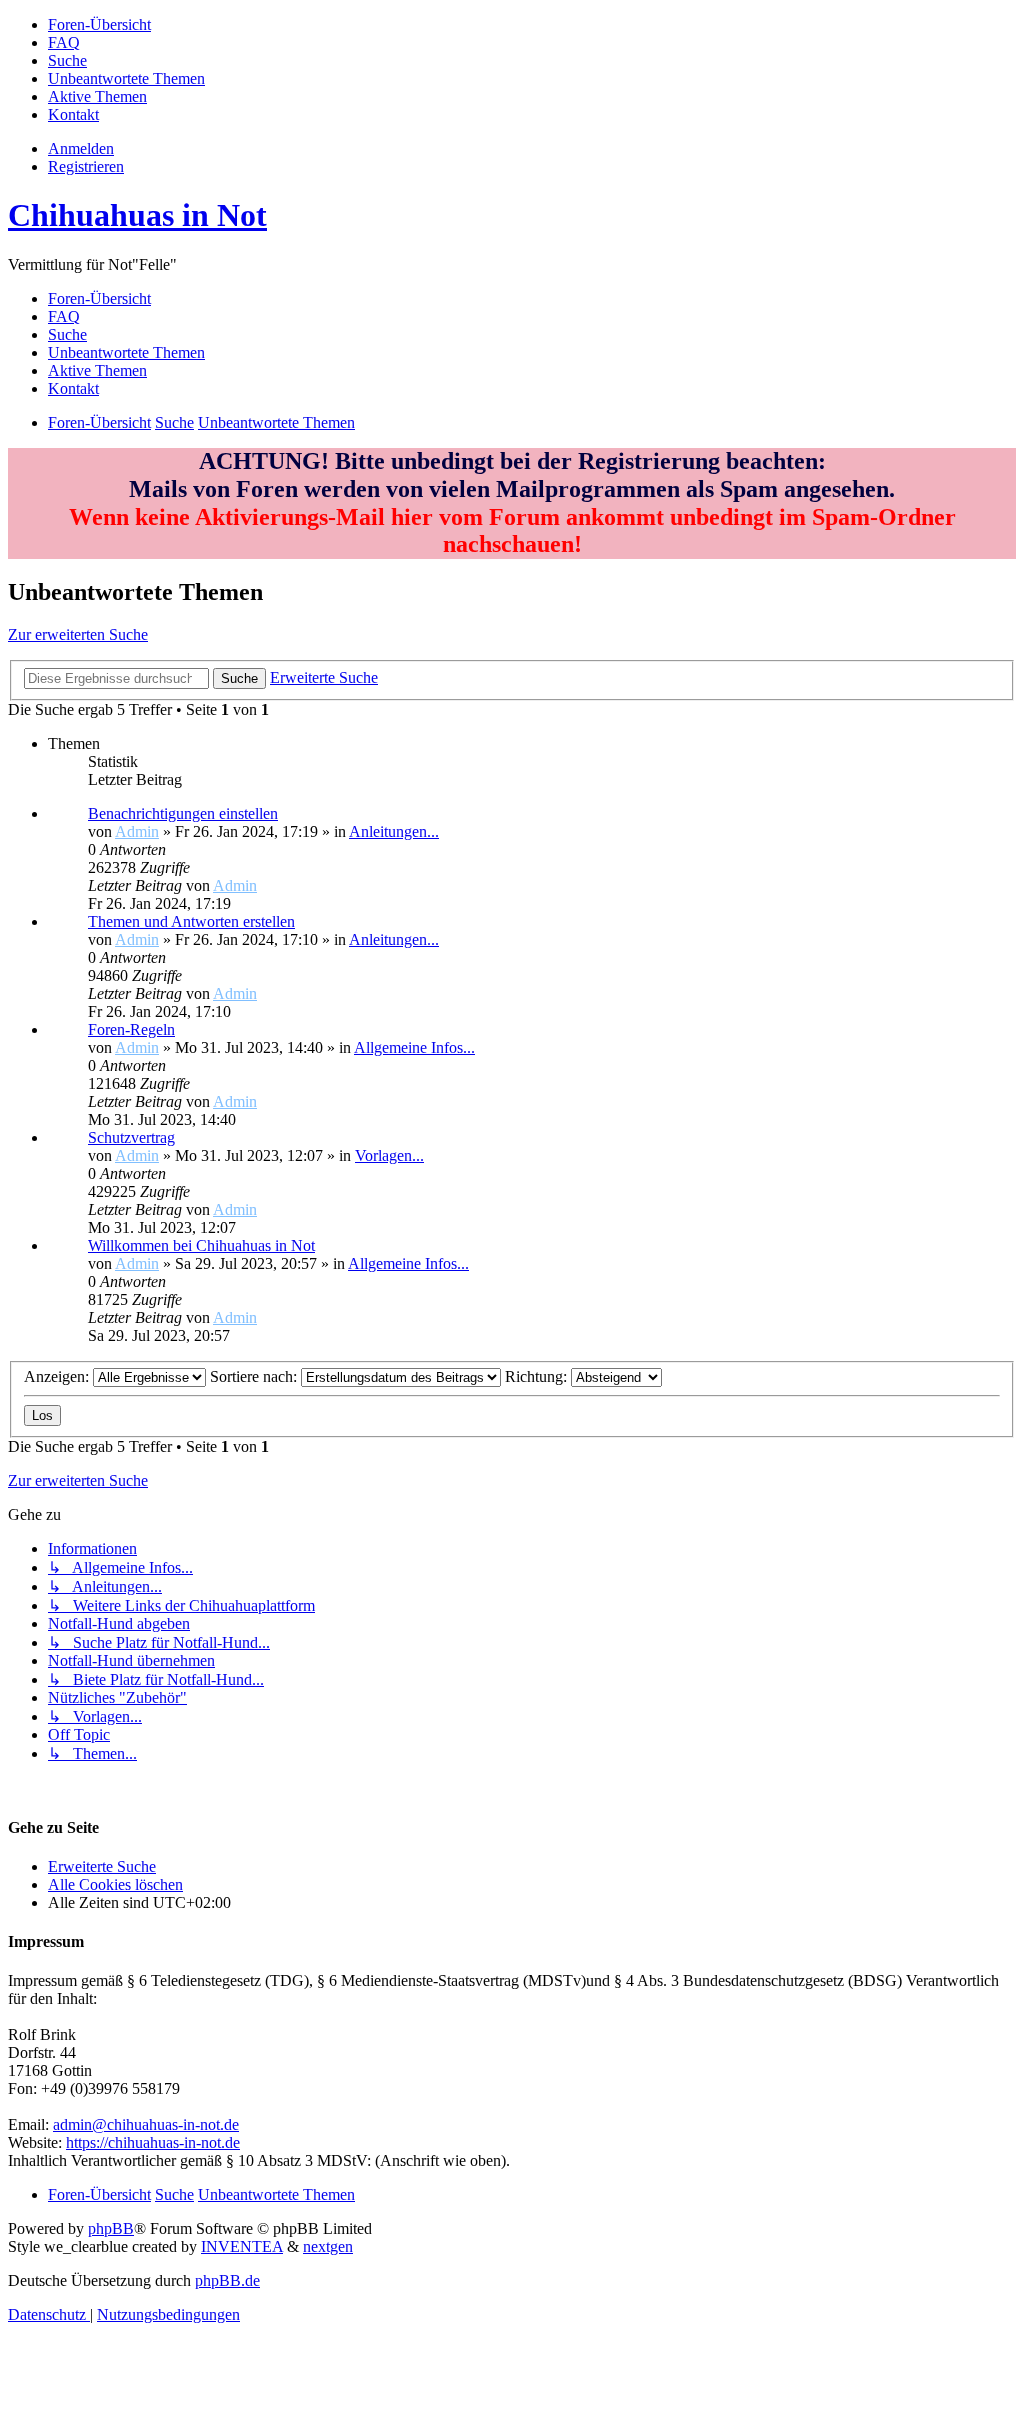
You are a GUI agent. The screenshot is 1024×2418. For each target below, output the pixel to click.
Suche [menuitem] (67, 334)
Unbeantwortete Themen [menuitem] (126, 352)
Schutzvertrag (131, 1137)
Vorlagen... (389, 1155)
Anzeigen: (58, 1376)
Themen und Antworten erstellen (191, 921)
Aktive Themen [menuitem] (97, 370)
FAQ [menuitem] (64, 316)
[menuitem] (99, 24)
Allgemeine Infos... (414, 1047)
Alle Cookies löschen (115, 1884)
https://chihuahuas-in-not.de (153, 2142)
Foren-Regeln (131, 1029)
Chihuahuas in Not (137, 215)
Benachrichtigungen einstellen (183, 813)
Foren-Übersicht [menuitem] (99, 298)
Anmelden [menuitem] (81, 148)
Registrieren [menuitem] (86, 166)
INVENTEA (242, 2246)
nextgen (328, 2246)
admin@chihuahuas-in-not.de (146, 2124)
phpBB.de (227, 2280)
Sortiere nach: (255, 1376)
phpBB (111, 2228)
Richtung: (538, 1376)
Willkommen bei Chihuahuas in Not (201, 1245)
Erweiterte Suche (102, 1866)
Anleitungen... (394, 831)
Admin (137, 831)
